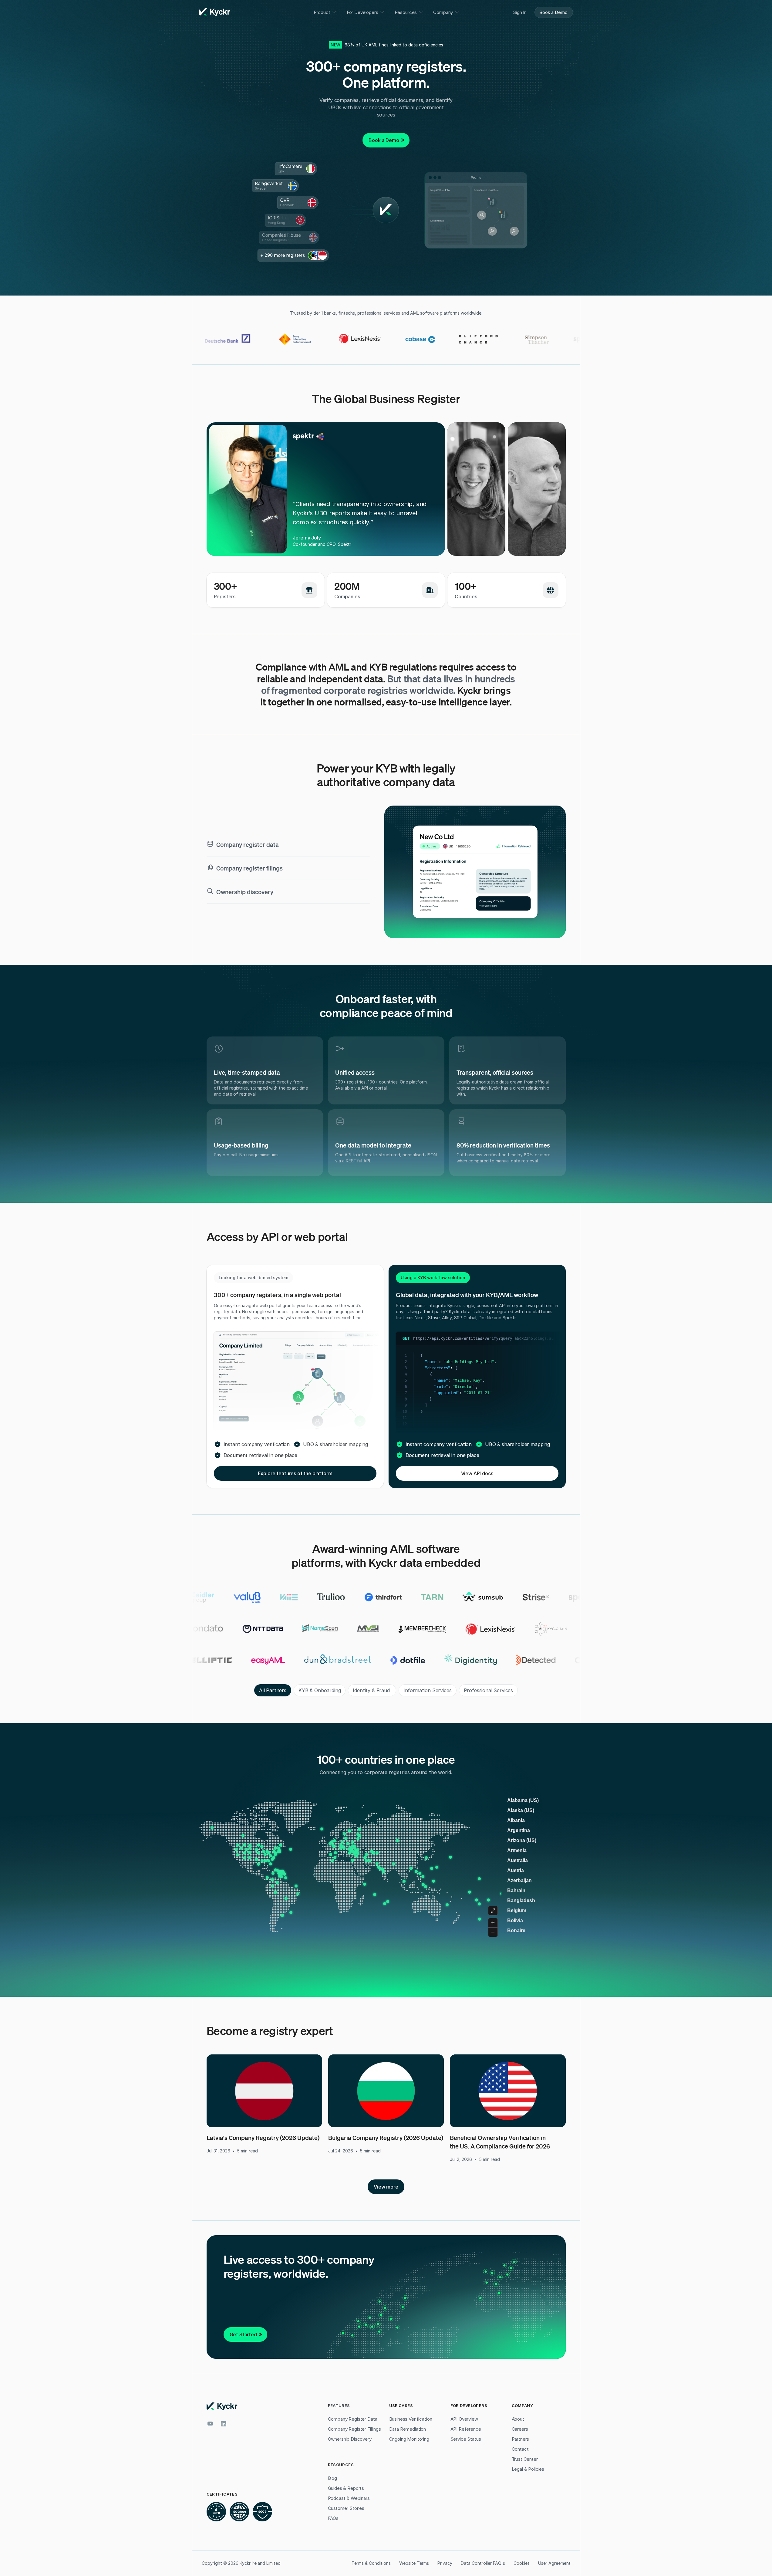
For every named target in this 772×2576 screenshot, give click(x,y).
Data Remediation (408, 2429)
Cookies (522, 2563)
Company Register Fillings (354, 2429)
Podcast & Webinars (349, 2498)
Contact (520, 2449)
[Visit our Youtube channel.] (210, 2424)
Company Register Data (353, 2419)
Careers (520, 2429)
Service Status (466, 2439)
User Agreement (554, 2563)
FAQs (333, 2518)
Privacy (445, 2563)
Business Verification (411, 2419)
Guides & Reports (346, 2488)
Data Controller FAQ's (483, 2563)
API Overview (464, 2419)
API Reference (466, 2429)
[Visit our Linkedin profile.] (224, 2424)
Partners (521, 2439)
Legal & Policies (528, 2469)
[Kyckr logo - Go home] (215, 12)
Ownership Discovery (350, 2439)
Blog (332, 2478)
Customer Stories (346, 2508)
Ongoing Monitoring (409, 2439)
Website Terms (414, 2563)
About (518, 2419)
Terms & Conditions (371, 2563)
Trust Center (525, 2459)
